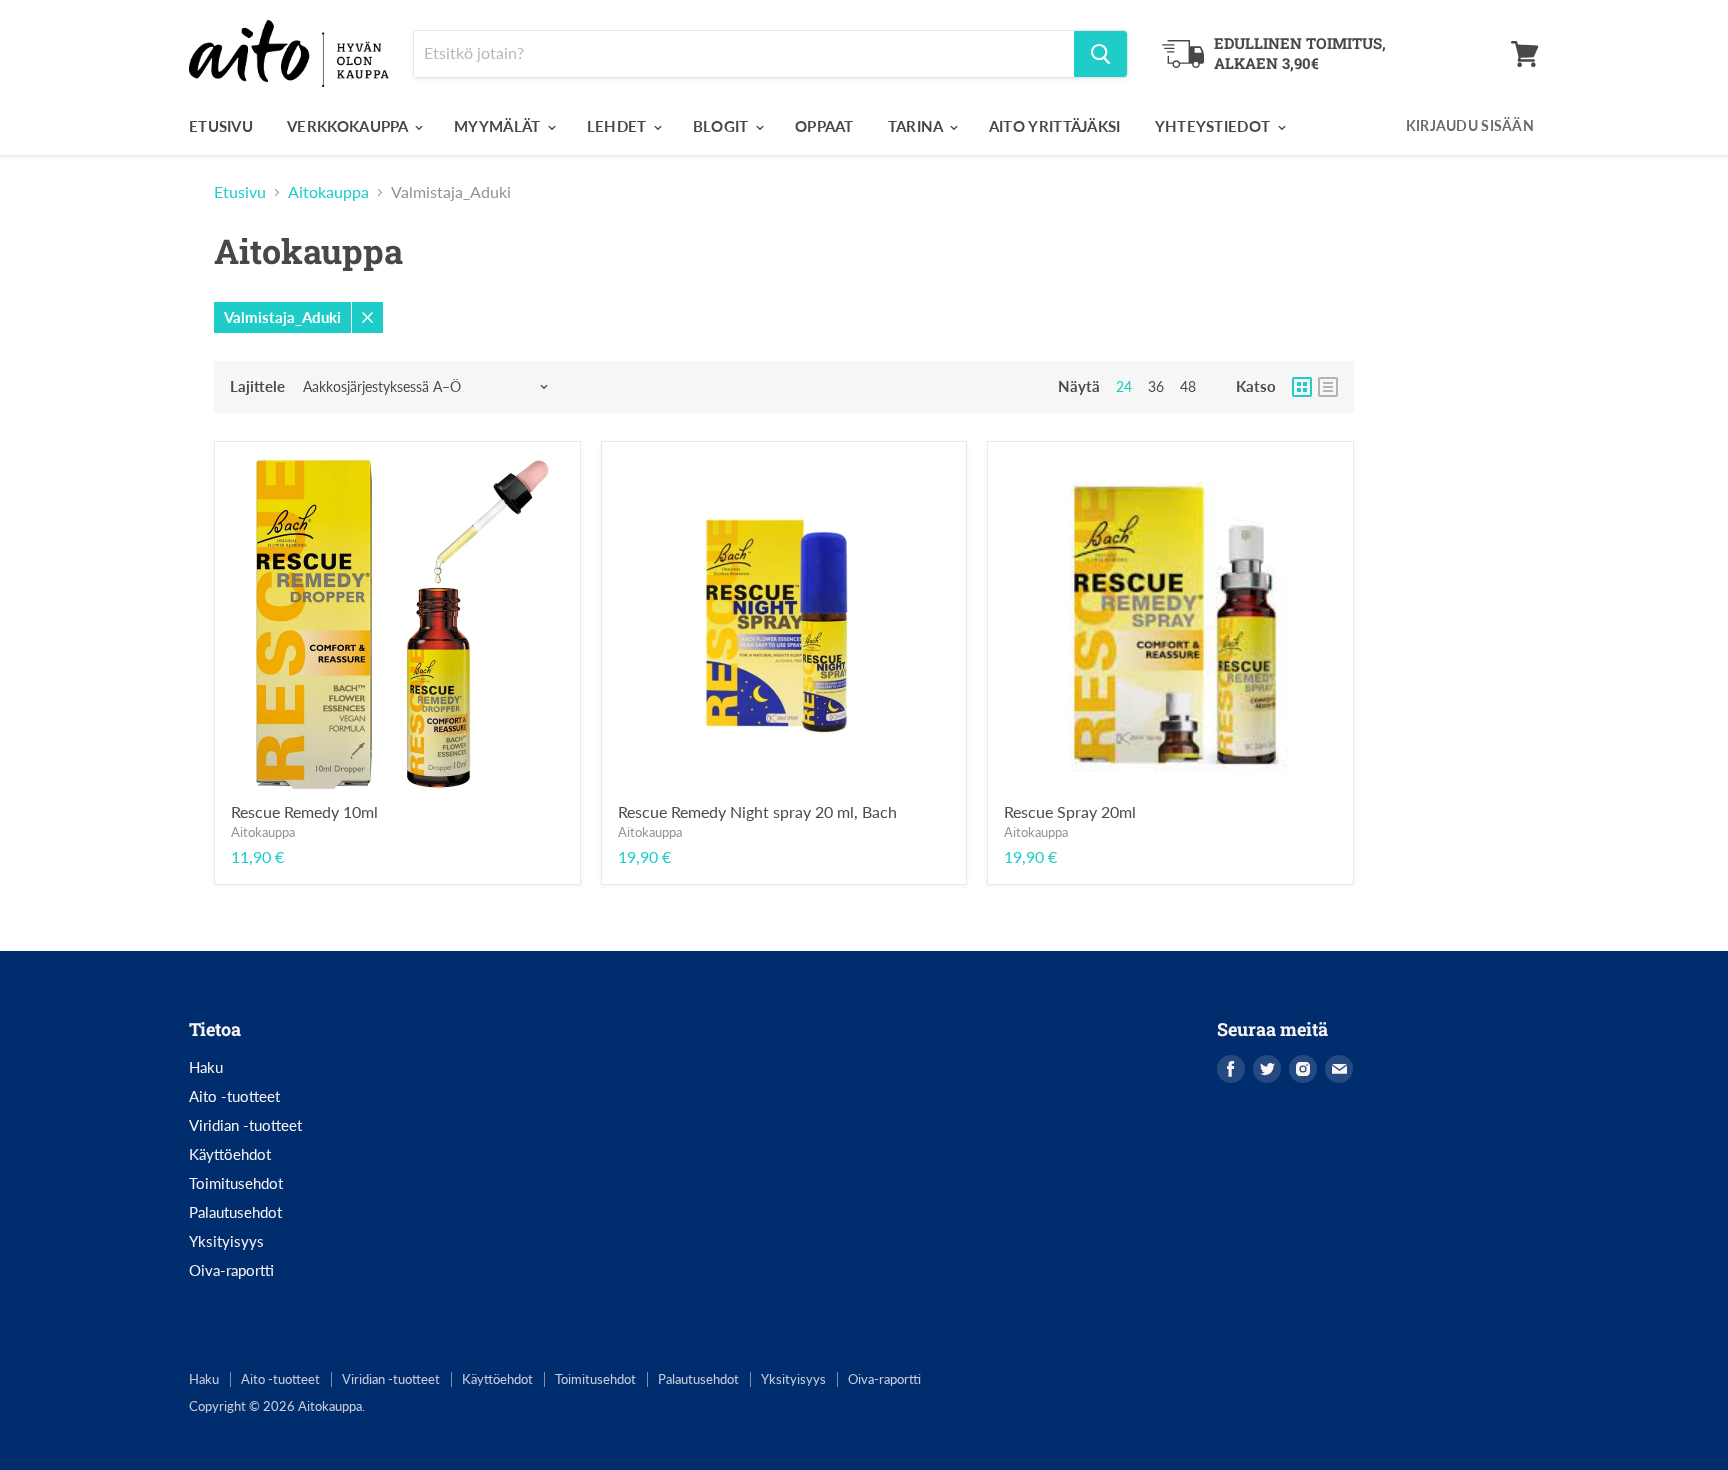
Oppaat (824, 126)
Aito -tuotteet (234, 1096)
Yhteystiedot (1215, 126)
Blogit (723, 126)
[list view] (1328, 387)
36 (1156, 386)
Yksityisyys (226, 1241)
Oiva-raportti (231, 1270)
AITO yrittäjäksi (1055, 126)
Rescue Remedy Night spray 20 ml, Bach (757, 811)
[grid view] (1302, 387)
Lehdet (619, 126)
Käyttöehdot (230, 1154)
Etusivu (221, 126)
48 (1188, 386)
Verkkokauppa (349, 126)
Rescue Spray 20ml (1070, 811)
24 (1124, 386)
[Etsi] (1100, 54)
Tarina (917, 126)
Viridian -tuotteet (245, 1125)
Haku (206, 1067)
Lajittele (257, 386)
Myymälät (499, 126)
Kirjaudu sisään (1470, 125)
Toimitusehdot (236, 1183)
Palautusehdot (235, 1212)
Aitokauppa (328, 192)
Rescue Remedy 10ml (304, 811)
